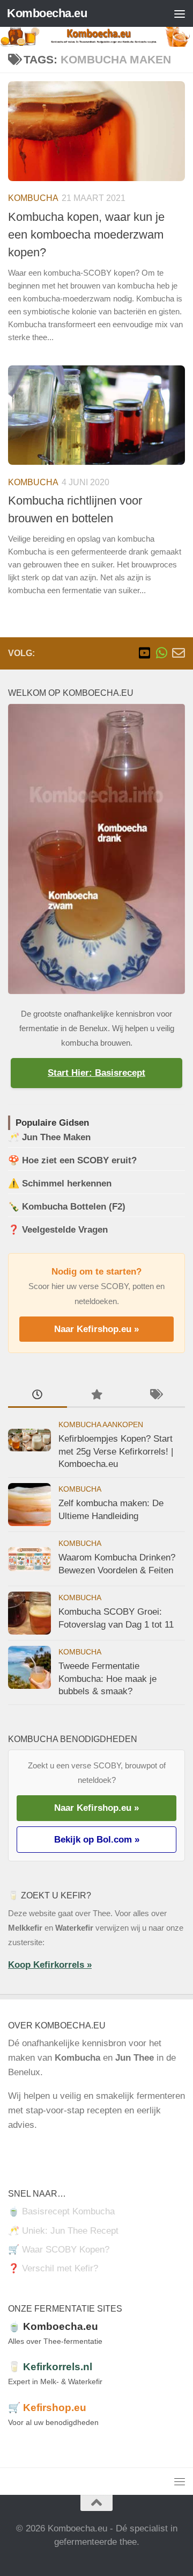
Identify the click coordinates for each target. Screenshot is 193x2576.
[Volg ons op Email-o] (179, 653)
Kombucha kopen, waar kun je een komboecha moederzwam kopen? (86, 235)
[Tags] (155, 1395)
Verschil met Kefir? (60, 2268)
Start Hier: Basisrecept (96, 1073)
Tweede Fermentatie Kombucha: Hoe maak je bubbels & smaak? (107, 1679)
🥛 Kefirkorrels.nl (50, 2367)
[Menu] (180, 13)
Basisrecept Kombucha (68, 2211)
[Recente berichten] (38, 1395)
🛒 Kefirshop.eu (47, 2408)
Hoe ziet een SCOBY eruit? (79, 1160)
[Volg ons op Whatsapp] (161, 653)
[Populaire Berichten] (96, 1395)
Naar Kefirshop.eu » (96, 1329)
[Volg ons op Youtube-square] (144, 653)
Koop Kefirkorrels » (50, 1965)
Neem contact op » (46, 2149)
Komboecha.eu (47, 13)
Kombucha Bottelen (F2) (74, 1207)
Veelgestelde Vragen (65, 1230)
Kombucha (33, 198)
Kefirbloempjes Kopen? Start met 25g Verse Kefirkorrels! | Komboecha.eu (116, 1451)
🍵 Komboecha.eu (53, 2326)
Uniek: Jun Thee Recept (70, 2231)
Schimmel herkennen (67, 1183)
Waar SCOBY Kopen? (66, 2250)
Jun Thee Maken (56, 1137)
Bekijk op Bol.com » (97, 1840)
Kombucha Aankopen (101, 1425)
